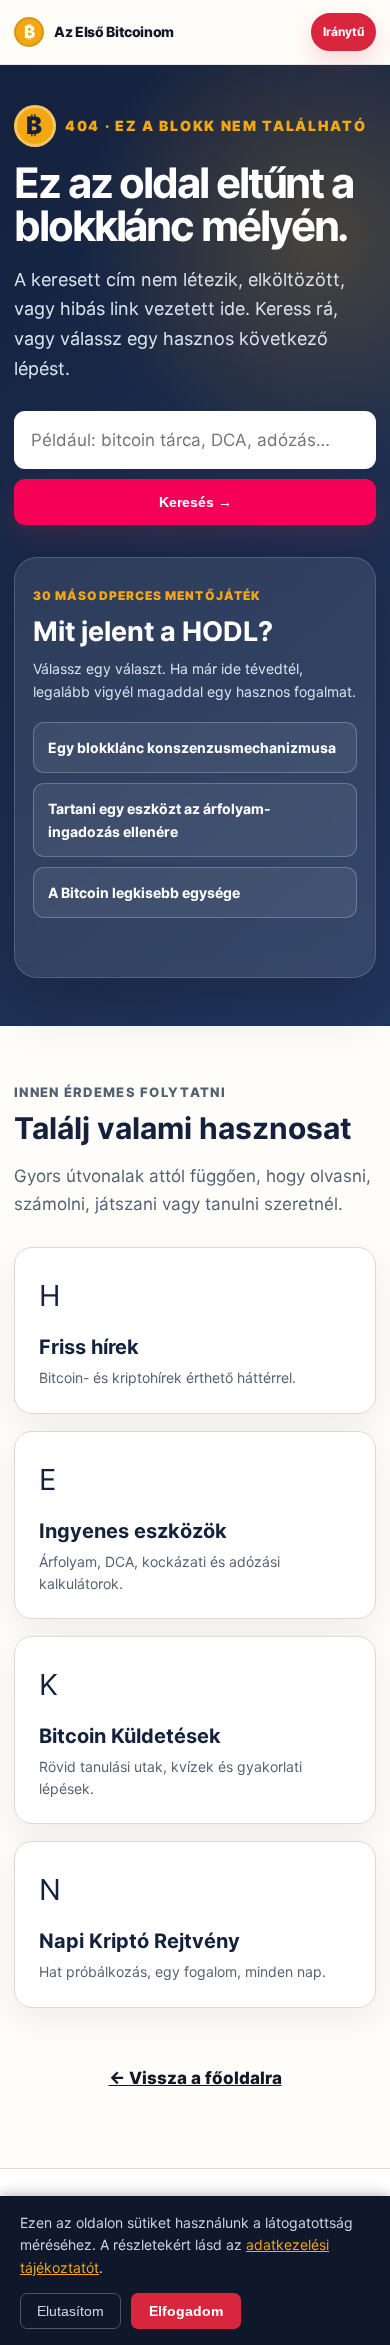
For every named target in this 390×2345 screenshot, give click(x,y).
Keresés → (195, 502)
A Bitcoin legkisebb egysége (144, 892)
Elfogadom (186, 2311)
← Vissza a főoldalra (195, 2078)
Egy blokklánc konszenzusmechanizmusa (192, 747)
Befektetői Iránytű (343, 32)
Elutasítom (70, 2311)
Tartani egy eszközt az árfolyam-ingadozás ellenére (159, 820)
